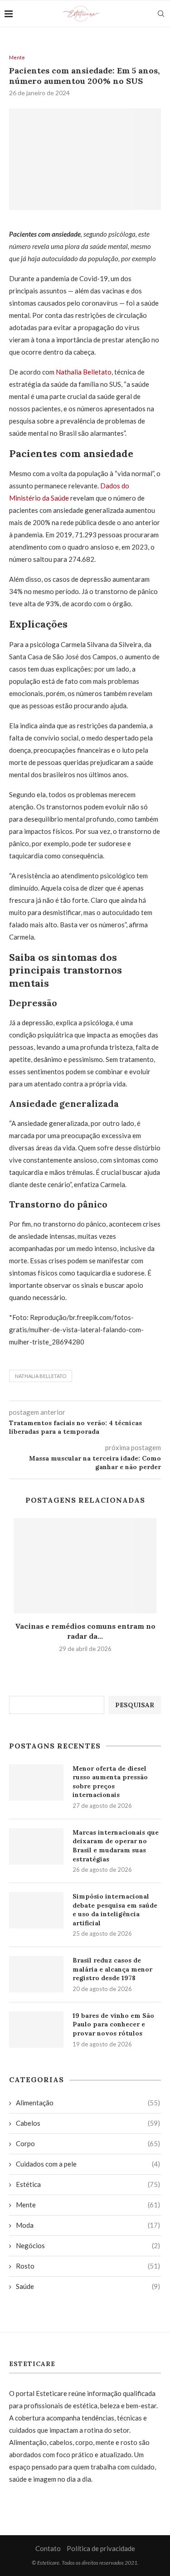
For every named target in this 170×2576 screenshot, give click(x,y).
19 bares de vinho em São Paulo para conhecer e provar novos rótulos (113, 2024)
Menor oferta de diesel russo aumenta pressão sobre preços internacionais (110, 1782)
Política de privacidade (101, 2548)
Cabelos (88, 2123)
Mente (17, 57)
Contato (48, 2548)
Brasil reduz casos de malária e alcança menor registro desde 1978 (112, 1969)
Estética (88, 2184)
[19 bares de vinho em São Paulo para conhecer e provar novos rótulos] (36, 2030)
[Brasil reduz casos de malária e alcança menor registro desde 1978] (36, 1974)
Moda (88, 2225)
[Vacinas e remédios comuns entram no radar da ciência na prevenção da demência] (85, 1566)
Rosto (88, 2266)
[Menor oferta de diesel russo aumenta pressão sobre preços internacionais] (36, 1782)
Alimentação (88, 2103)
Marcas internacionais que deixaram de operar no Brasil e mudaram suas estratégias (116, 1846)
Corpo (88, 2143)
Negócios (88, 2245)
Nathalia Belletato (84, 372)
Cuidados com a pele (88, 2164)
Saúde (88, 2286)
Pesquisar (135, 1705)
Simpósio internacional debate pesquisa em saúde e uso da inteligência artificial (115, 1910)
